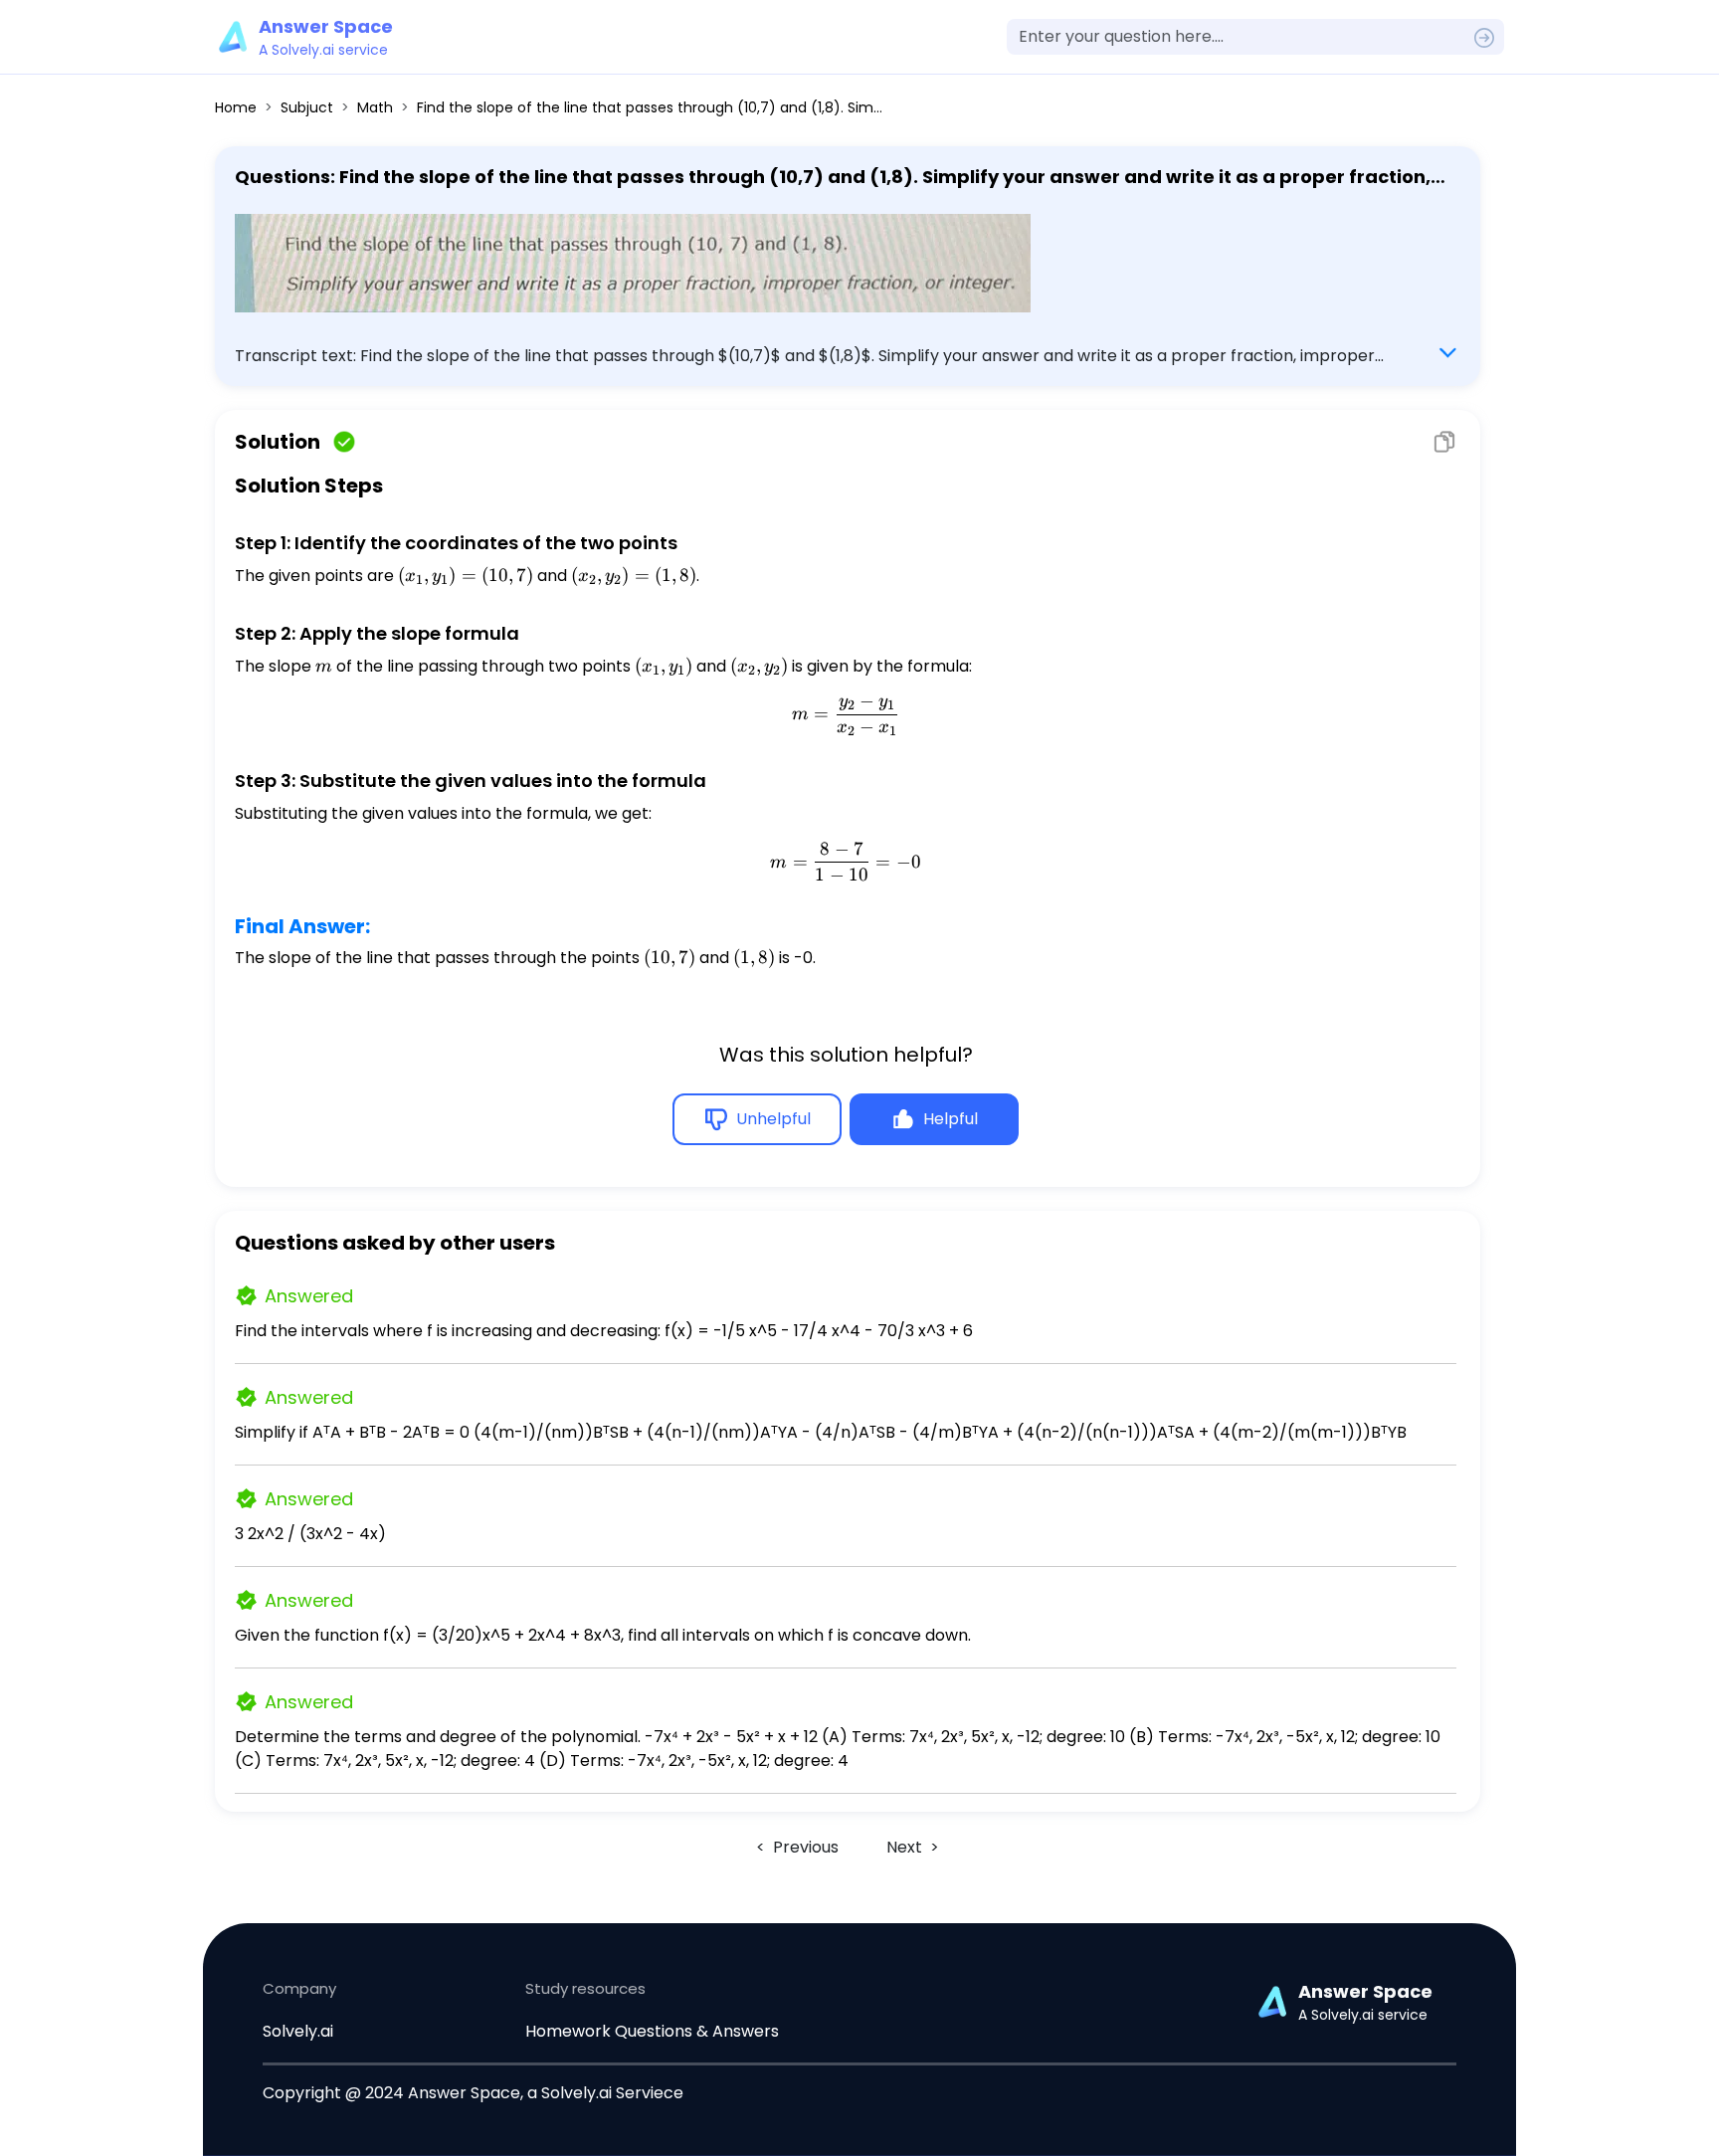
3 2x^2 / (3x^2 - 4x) (310, 1534)
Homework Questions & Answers (652, 2031)
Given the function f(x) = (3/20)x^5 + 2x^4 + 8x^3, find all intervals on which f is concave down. (603, 1635)
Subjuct (307, 107)
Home (236, 107)
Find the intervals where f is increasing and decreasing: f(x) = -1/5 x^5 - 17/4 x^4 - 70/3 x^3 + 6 (604, 1331)
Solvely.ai (298, 2031)
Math (375, 107)
